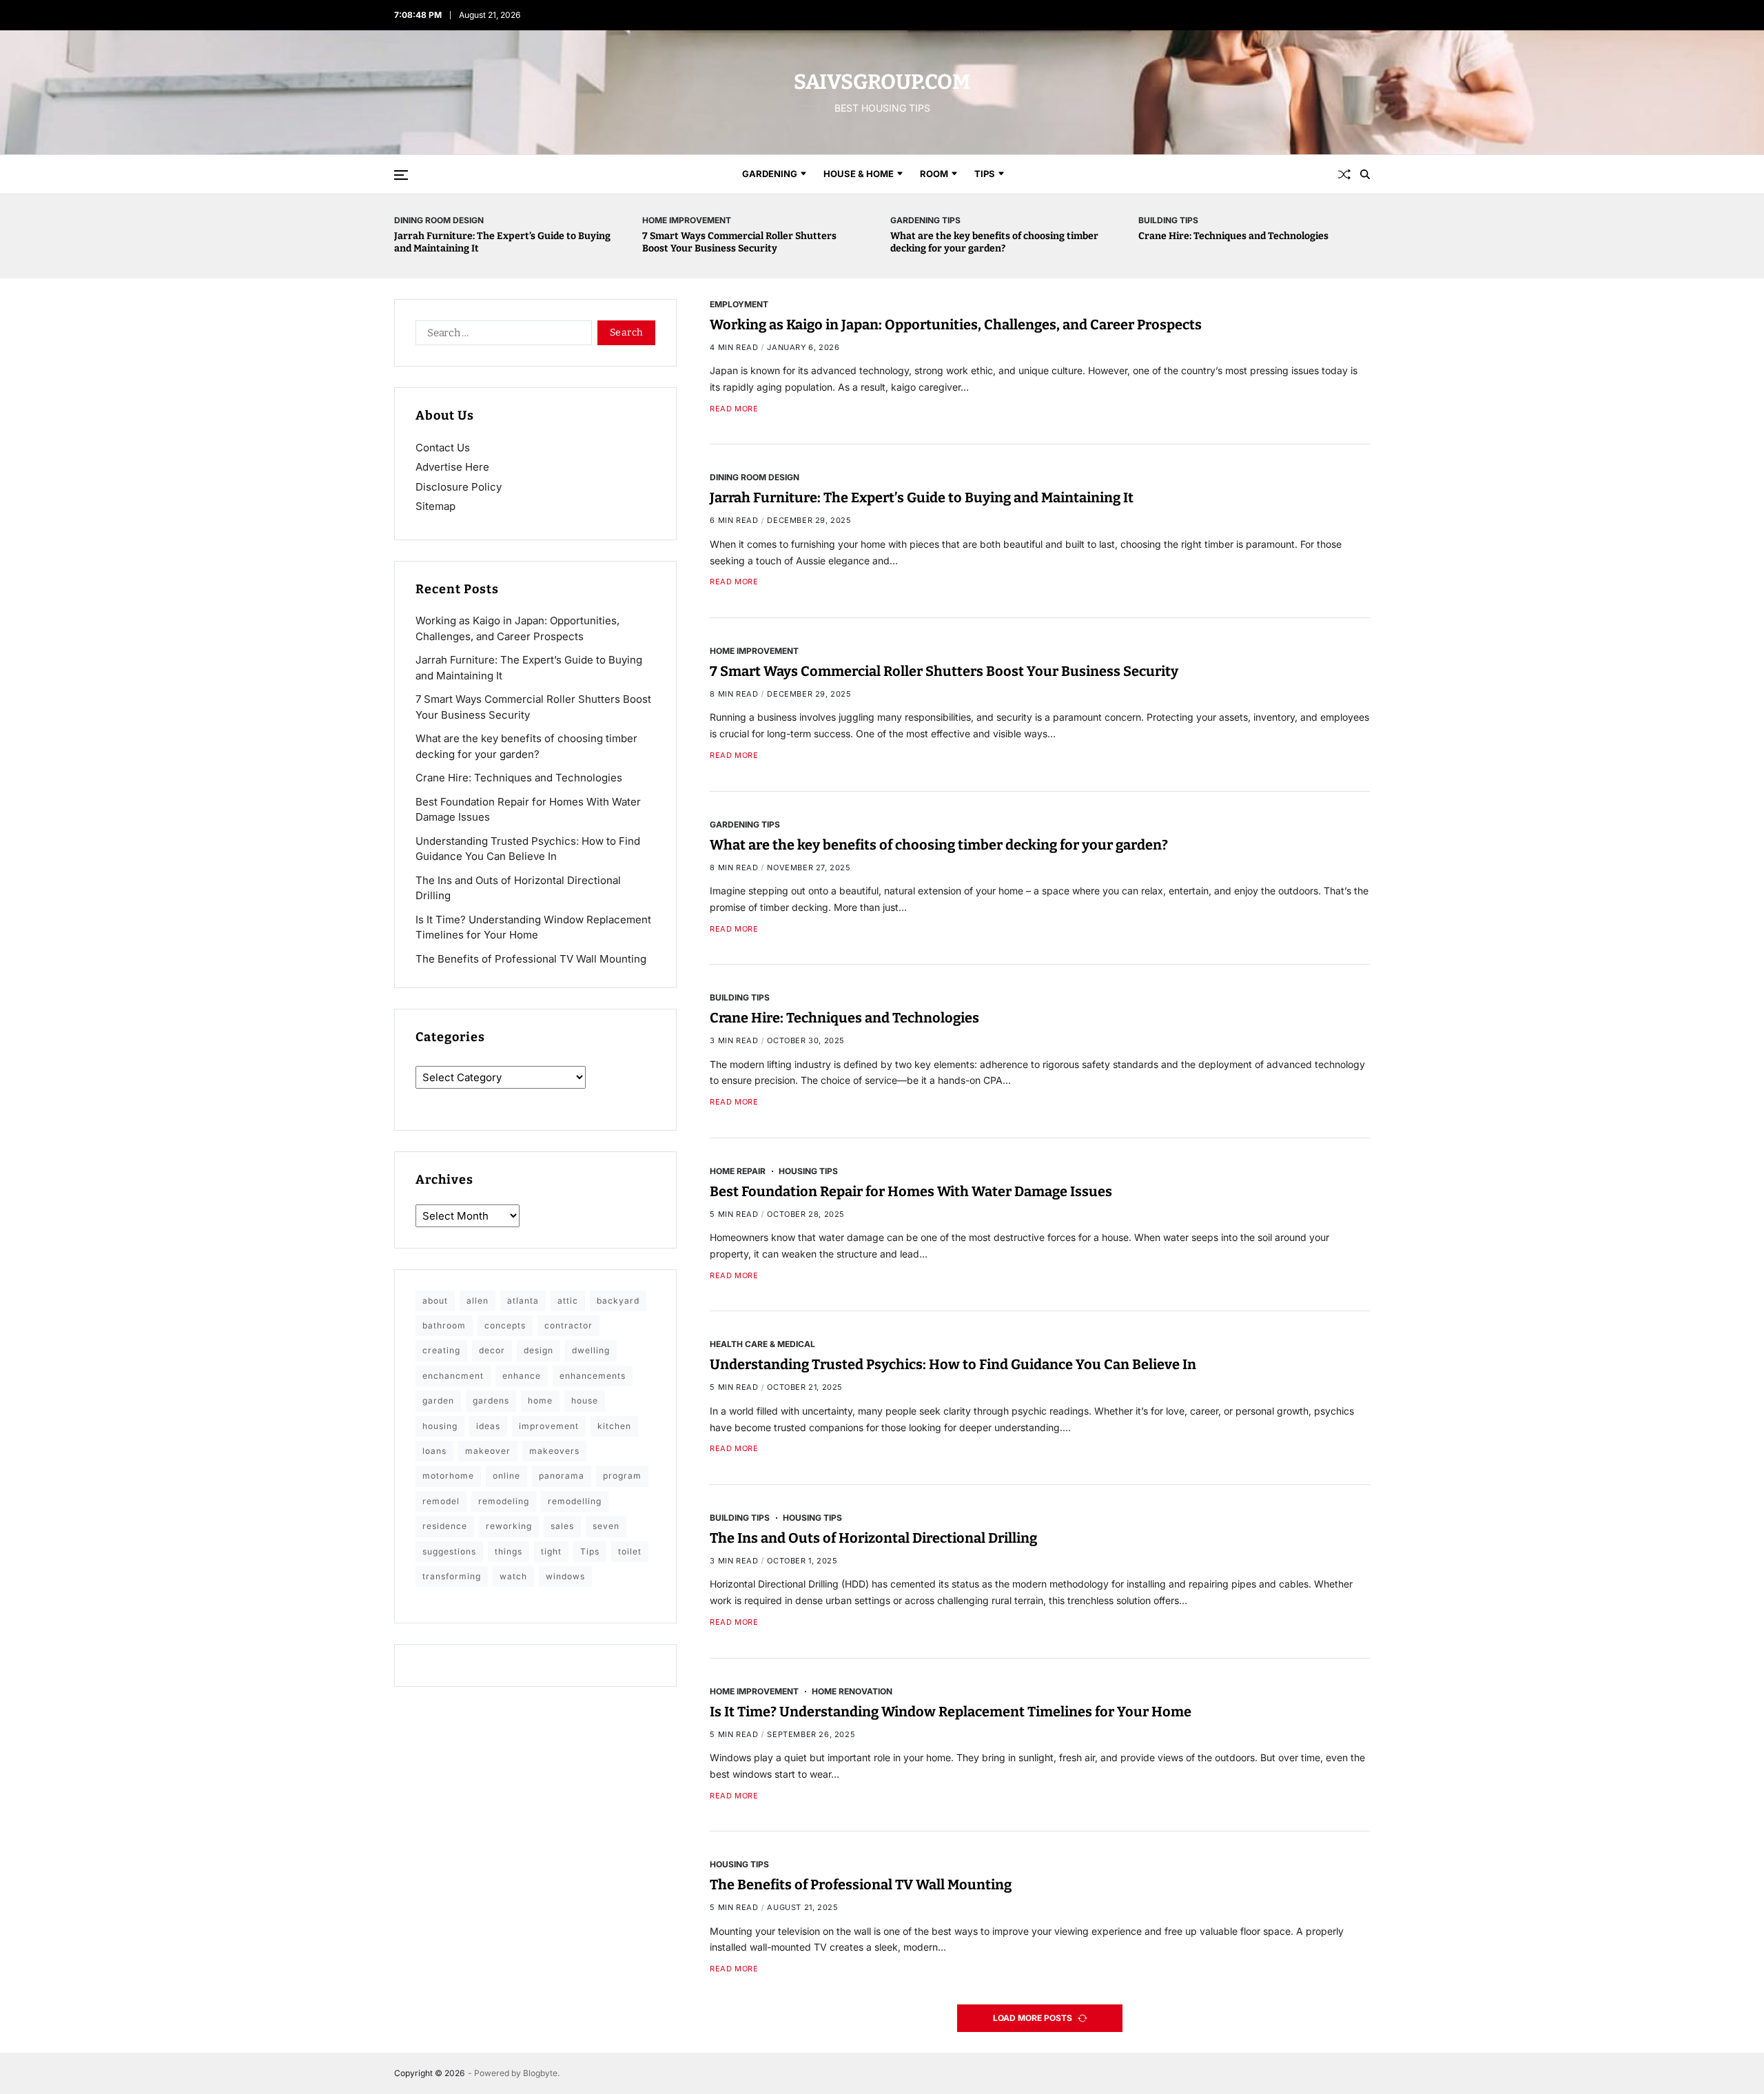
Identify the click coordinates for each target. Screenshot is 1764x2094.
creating (441, 1350)
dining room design (439, 220)
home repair (738, 1171)
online (506, 1476)
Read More (734, 409)
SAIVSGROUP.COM (882, 82)
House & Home (859, 174)
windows (565, 1576)
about (435, 1301)
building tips (1168, 220)
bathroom (444, 1325)
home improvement (687, 220)
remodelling (575, 1501)
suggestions (449, 1551)
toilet (630, 1551)
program (622, 1476)
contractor (568, 1325)
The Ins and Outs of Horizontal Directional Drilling (873, 1538)
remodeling (504, 1501)
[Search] (1365, 174)
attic (568, 1301)
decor (492, 1350)
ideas (488, 1426)
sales (562, 1526)
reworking (509, 1526)
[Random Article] (1344, 174)
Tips (985, 174)
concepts (505, 1325)
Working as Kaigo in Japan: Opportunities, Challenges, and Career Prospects (956, 325)
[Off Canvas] (401, 175)
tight (551, 1551)
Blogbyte (540, 2073)
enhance (522, 1376)
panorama (562, 1476)
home (540, 1400)
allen (478, 1301)
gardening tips (925, 220)
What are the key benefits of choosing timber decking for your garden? (994, 242)
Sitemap (435, 506)
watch (513, 1576)
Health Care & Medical (762, 1344)
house (585, 1400)
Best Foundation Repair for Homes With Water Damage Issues (911, 1191)
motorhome (448, 1476)
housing (440, 1426)
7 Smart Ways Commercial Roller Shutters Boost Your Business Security (739, 242)
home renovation (852, 1691)
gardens (491, 1400)
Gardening (770, 174)
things (509, 1551)
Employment (739, 304)
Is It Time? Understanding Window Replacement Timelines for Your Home (951, 1712)
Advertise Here (452, 467)
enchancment (453, 1376)
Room (934, 174)
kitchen (614, 1426)
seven (606, 1526)
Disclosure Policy (459, 487)
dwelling (591, 1350)
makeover (488, 1451)
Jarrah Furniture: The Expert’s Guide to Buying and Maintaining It (922, 498)
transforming (452, 1576)
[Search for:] (501, 336)
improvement (549, 1426)
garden (438, 1400)
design (539, 1350)
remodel (441, 1501)
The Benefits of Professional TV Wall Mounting (861, 1885)
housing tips (808, 1171)
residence (445, 1526)
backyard (618, 1301)
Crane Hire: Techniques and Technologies (1233, 236)
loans (434, 1451)
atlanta (523, 1301)
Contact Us (443, 448)
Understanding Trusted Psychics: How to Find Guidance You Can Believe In (953, 1365)
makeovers (554, 1451)
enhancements (593, 1376)
